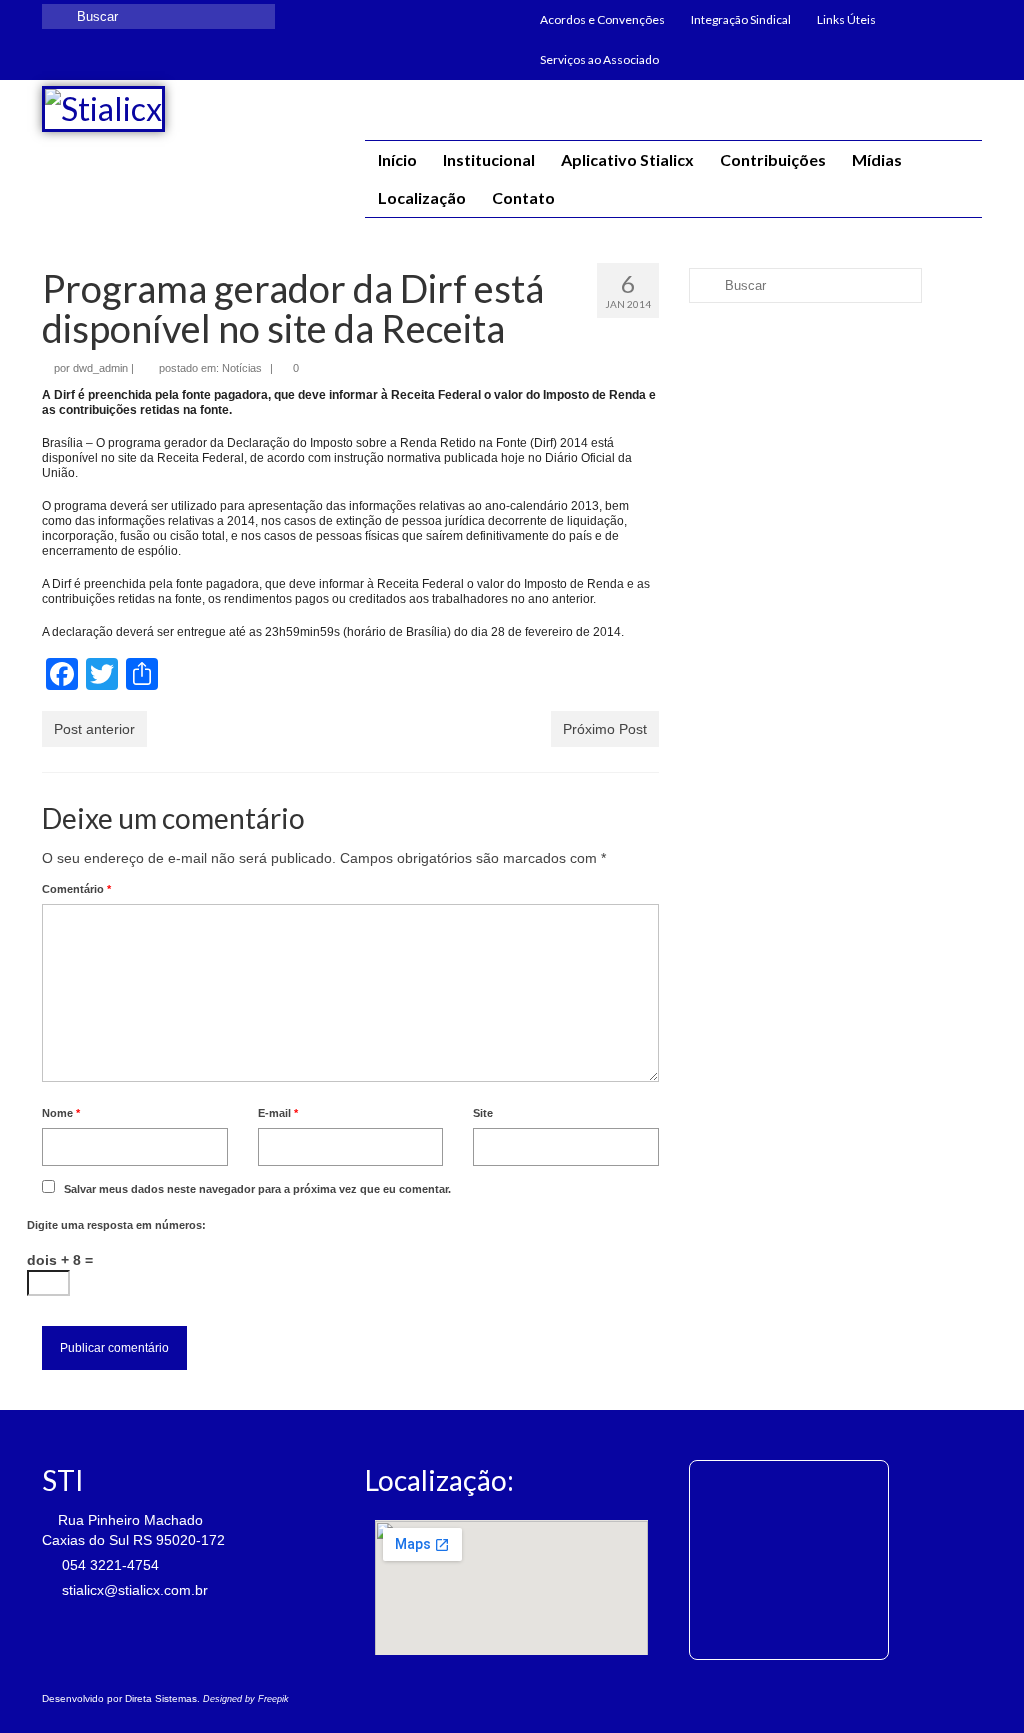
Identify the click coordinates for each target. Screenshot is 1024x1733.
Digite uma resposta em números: (116, 1225)
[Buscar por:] (158, 16)
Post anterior (94, 729)
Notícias (242, 368)
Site (483, 1113)
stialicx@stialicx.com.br (133, 1590)
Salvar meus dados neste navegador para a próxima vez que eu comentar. (257, 1189)
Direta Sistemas (161, 1698)
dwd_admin (100, 368)
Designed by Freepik (246, 1699)
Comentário (76, 889)
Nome (61, 1113)
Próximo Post (605, 729)
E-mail (278, 1113)
